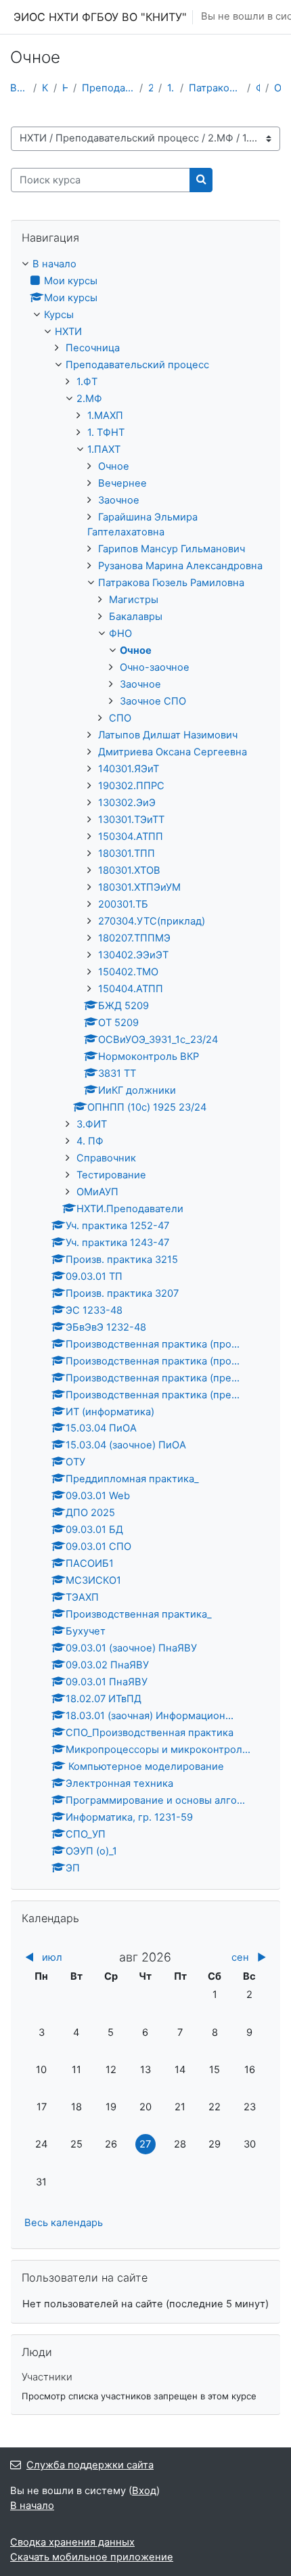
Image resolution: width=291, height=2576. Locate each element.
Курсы (45, 88)
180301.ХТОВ (129, 870)
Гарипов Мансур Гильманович (172, 549)
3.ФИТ (92, 1124)
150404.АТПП (131, 989)
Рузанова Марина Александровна (180, 566)
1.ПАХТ (171, 88)
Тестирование (111, 1175)
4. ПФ (90, 1141)
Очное (277, 88)
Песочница (93, 348)
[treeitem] (145, 1067)
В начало (19, 88)
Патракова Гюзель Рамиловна (215, 88)
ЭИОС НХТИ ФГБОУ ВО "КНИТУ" (100, 17)
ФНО (258, 88)
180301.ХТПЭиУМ (139, 887)
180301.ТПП (127, 853)
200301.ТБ (123, 904)
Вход (144, 2491)
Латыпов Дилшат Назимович (168, 735)
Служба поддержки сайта (90, 2465)
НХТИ (65, 88)
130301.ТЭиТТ (131, 820)
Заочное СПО (153, 701)
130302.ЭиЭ (127, 803)
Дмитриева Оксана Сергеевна (173, 752)
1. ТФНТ (106, 432)
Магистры (134, 600)
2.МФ (151, 88)
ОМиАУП (97, 1192)
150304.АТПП (131, 837)
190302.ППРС (131, 786)
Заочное (119, 500)
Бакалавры (136, 617)
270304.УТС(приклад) (152, 921)
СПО (120, 718)
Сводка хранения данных (72, 2542)
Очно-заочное (155, 667)
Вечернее (122, 483)
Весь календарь (64, 2223)
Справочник (106, 1158)
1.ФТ (87, 382)
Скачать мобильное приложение (92, 2557)
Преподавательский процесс (108, 88)
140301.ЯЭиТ (129, 769)
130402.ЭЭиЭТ (133, 955)
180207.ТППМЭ (134, 938)
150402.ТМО (128, 972)
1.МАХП (105, 416)
